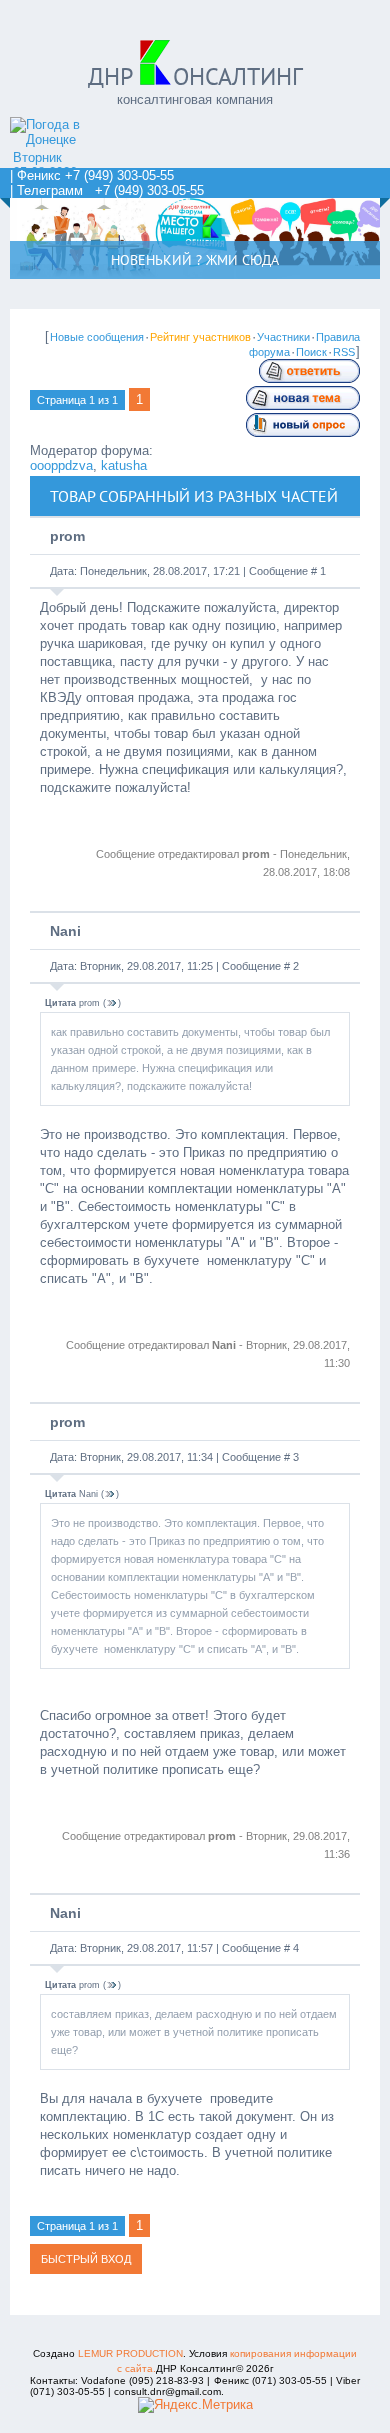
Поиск (311, 352)
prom (67, 536)
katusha (124, 465)
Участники (283, 337)
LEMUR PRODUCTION (130, 2353)
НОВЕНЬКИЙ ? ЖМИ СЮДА (195, 260)
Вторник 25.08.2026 (45, 165)
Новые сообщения (97, 337)
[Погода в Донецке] (64, 139)
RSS (344, 352)
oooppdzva (61, 465)
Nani (65, 931)
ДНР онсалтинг (195, 76)
